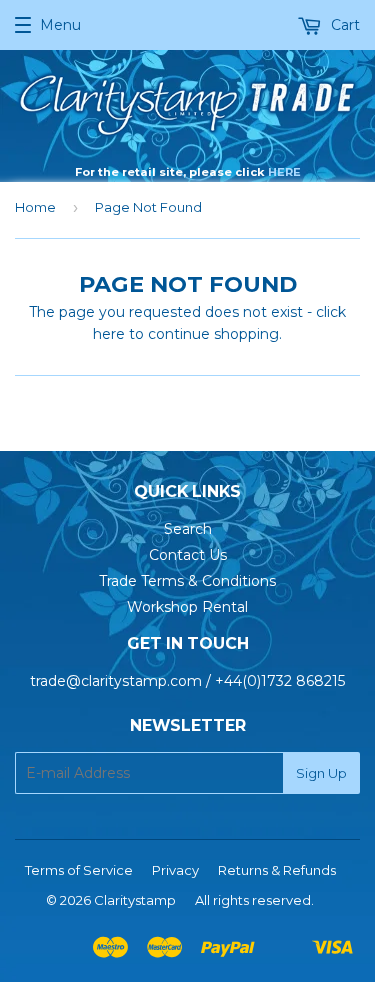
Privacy (175, 870)
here (109, 334)
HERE (284, 172)
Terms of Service (79, 870)
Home (35, 207)
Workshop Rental (187, 607)
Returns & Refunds (277, 870)
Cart (343, 25)
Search (188, 529)
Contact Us (188, 555)
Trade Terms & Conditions (187, 581)
